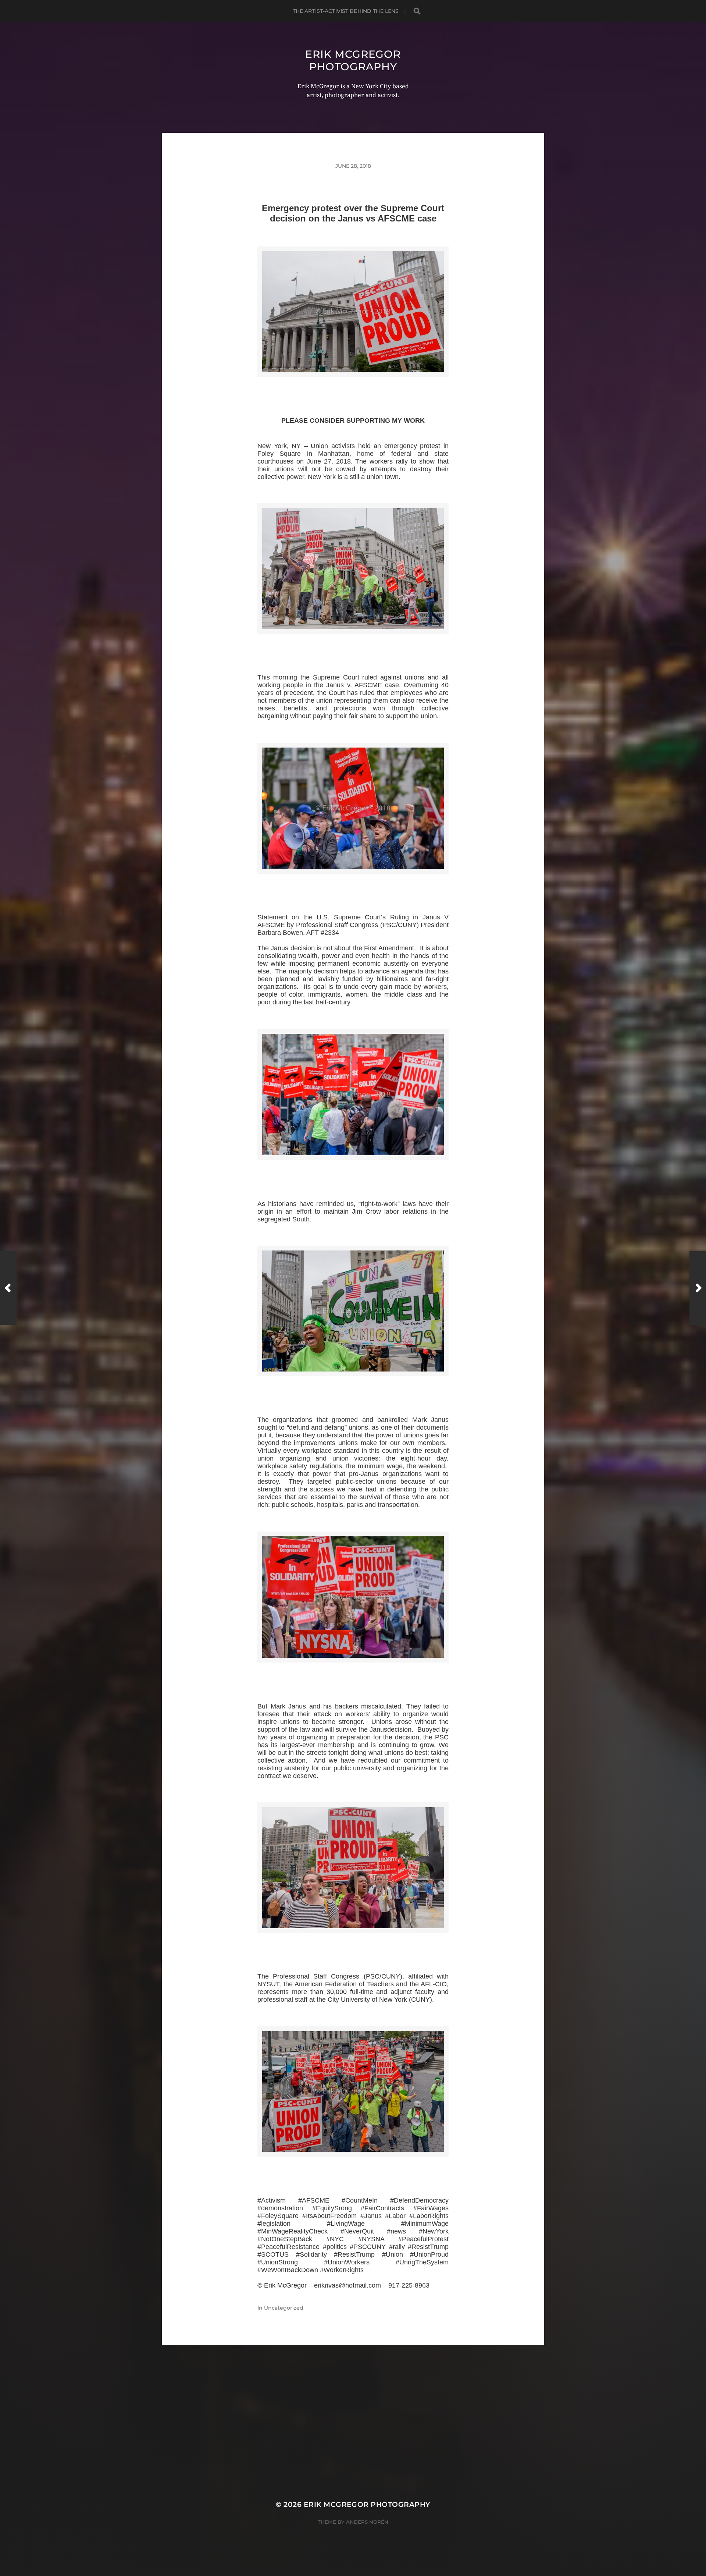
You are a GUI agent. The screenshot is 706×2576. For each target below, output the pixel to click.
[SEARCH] (417, 11)
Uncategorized (284, 2308)
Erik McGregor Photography (353, 60)
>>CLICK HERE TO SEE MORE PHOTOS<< (353, 385)
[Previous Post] (8, 1288)
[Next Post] (698, 1288)
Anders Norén (367, 2522)
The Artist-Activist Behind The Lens (346, 11)
